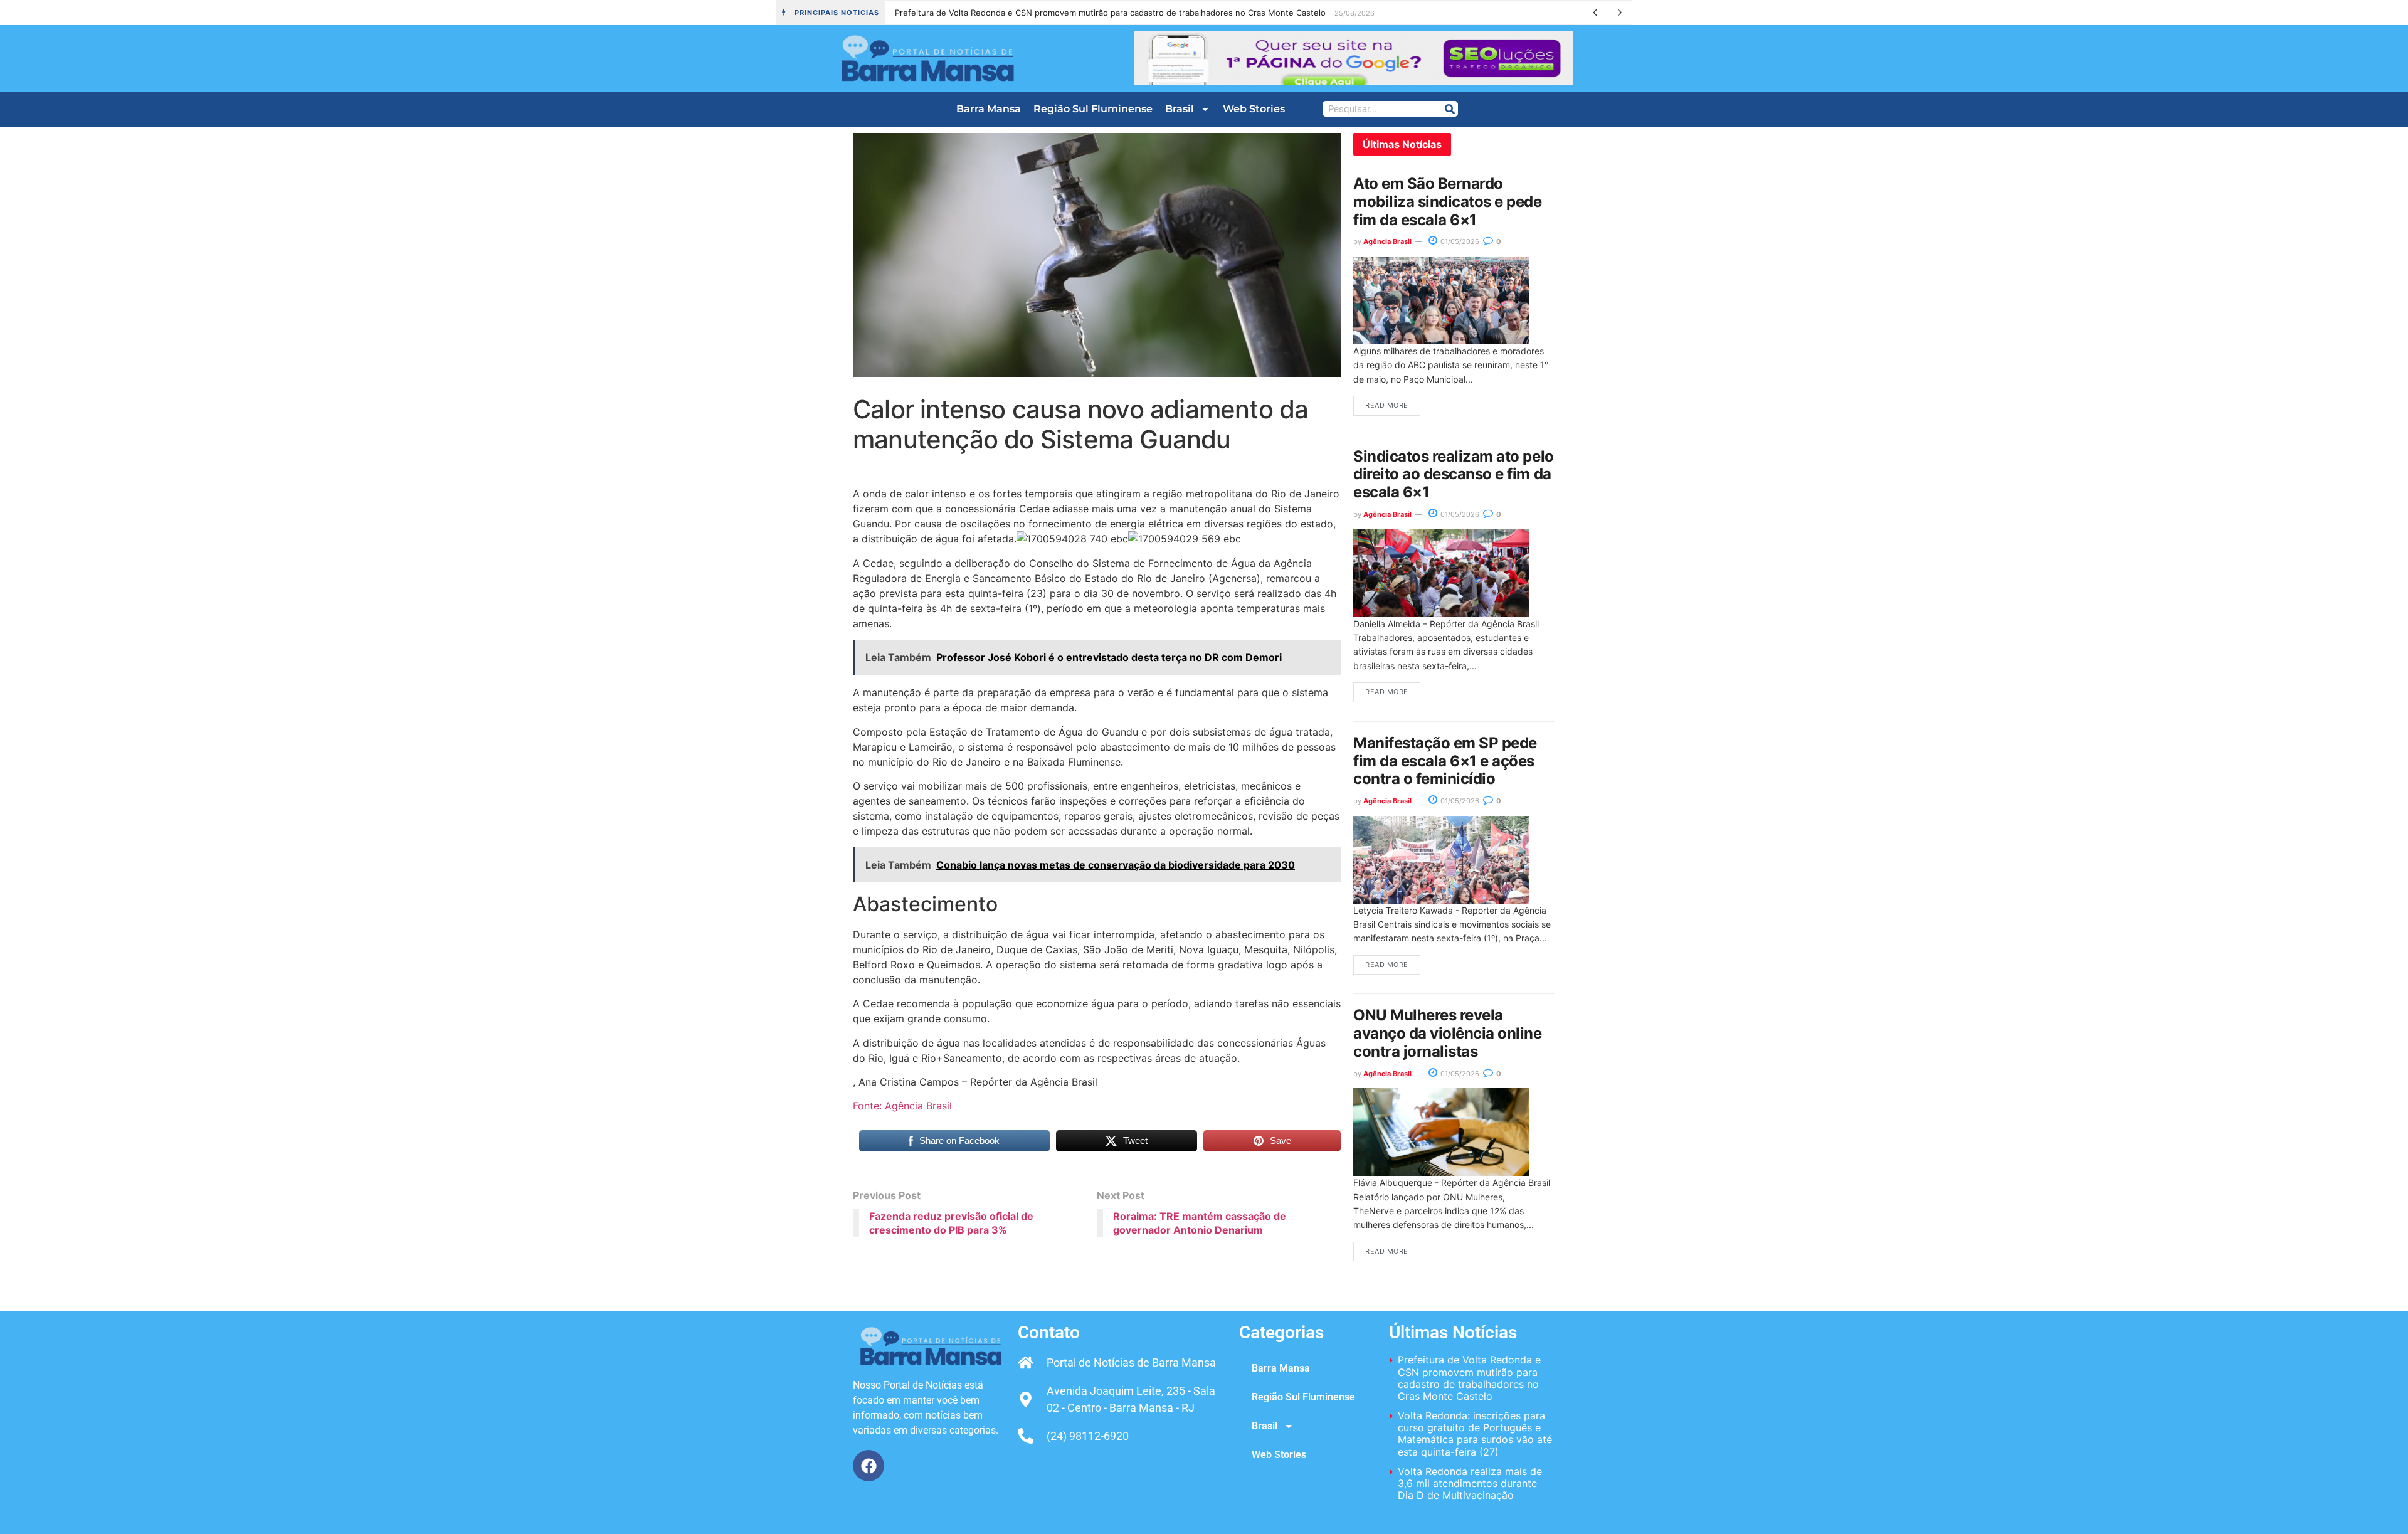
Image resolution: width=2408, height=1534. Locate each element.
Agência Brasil (1387, 241)
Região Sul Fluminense (1093, 109)
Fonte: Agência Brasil (902, 1106)
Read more (1387, 405)
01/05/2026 (1459, 241)
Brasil (1180, 109)
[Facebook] (869, 1466)
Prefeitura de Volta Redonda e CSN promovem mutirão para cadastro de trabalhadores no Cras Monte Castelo (1110, 13)
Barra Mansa (989, 109)
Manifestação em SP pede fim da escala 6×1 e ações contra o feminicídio (1445, 761)
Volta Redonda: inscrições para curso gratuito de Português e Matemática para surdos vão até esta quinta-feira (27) (1475, 1434)
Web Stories (1254, 109)
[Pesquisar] (1450, 109)
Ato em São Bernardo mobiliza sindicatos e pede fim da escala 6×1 (1448, 202)
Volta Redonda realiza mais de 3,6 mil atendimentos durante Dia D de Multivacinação (1470, 1483)
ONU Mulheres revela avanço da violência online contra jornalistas (1448, 1033)
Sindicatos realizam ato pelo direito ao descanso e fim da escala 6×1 (1454, 474)
